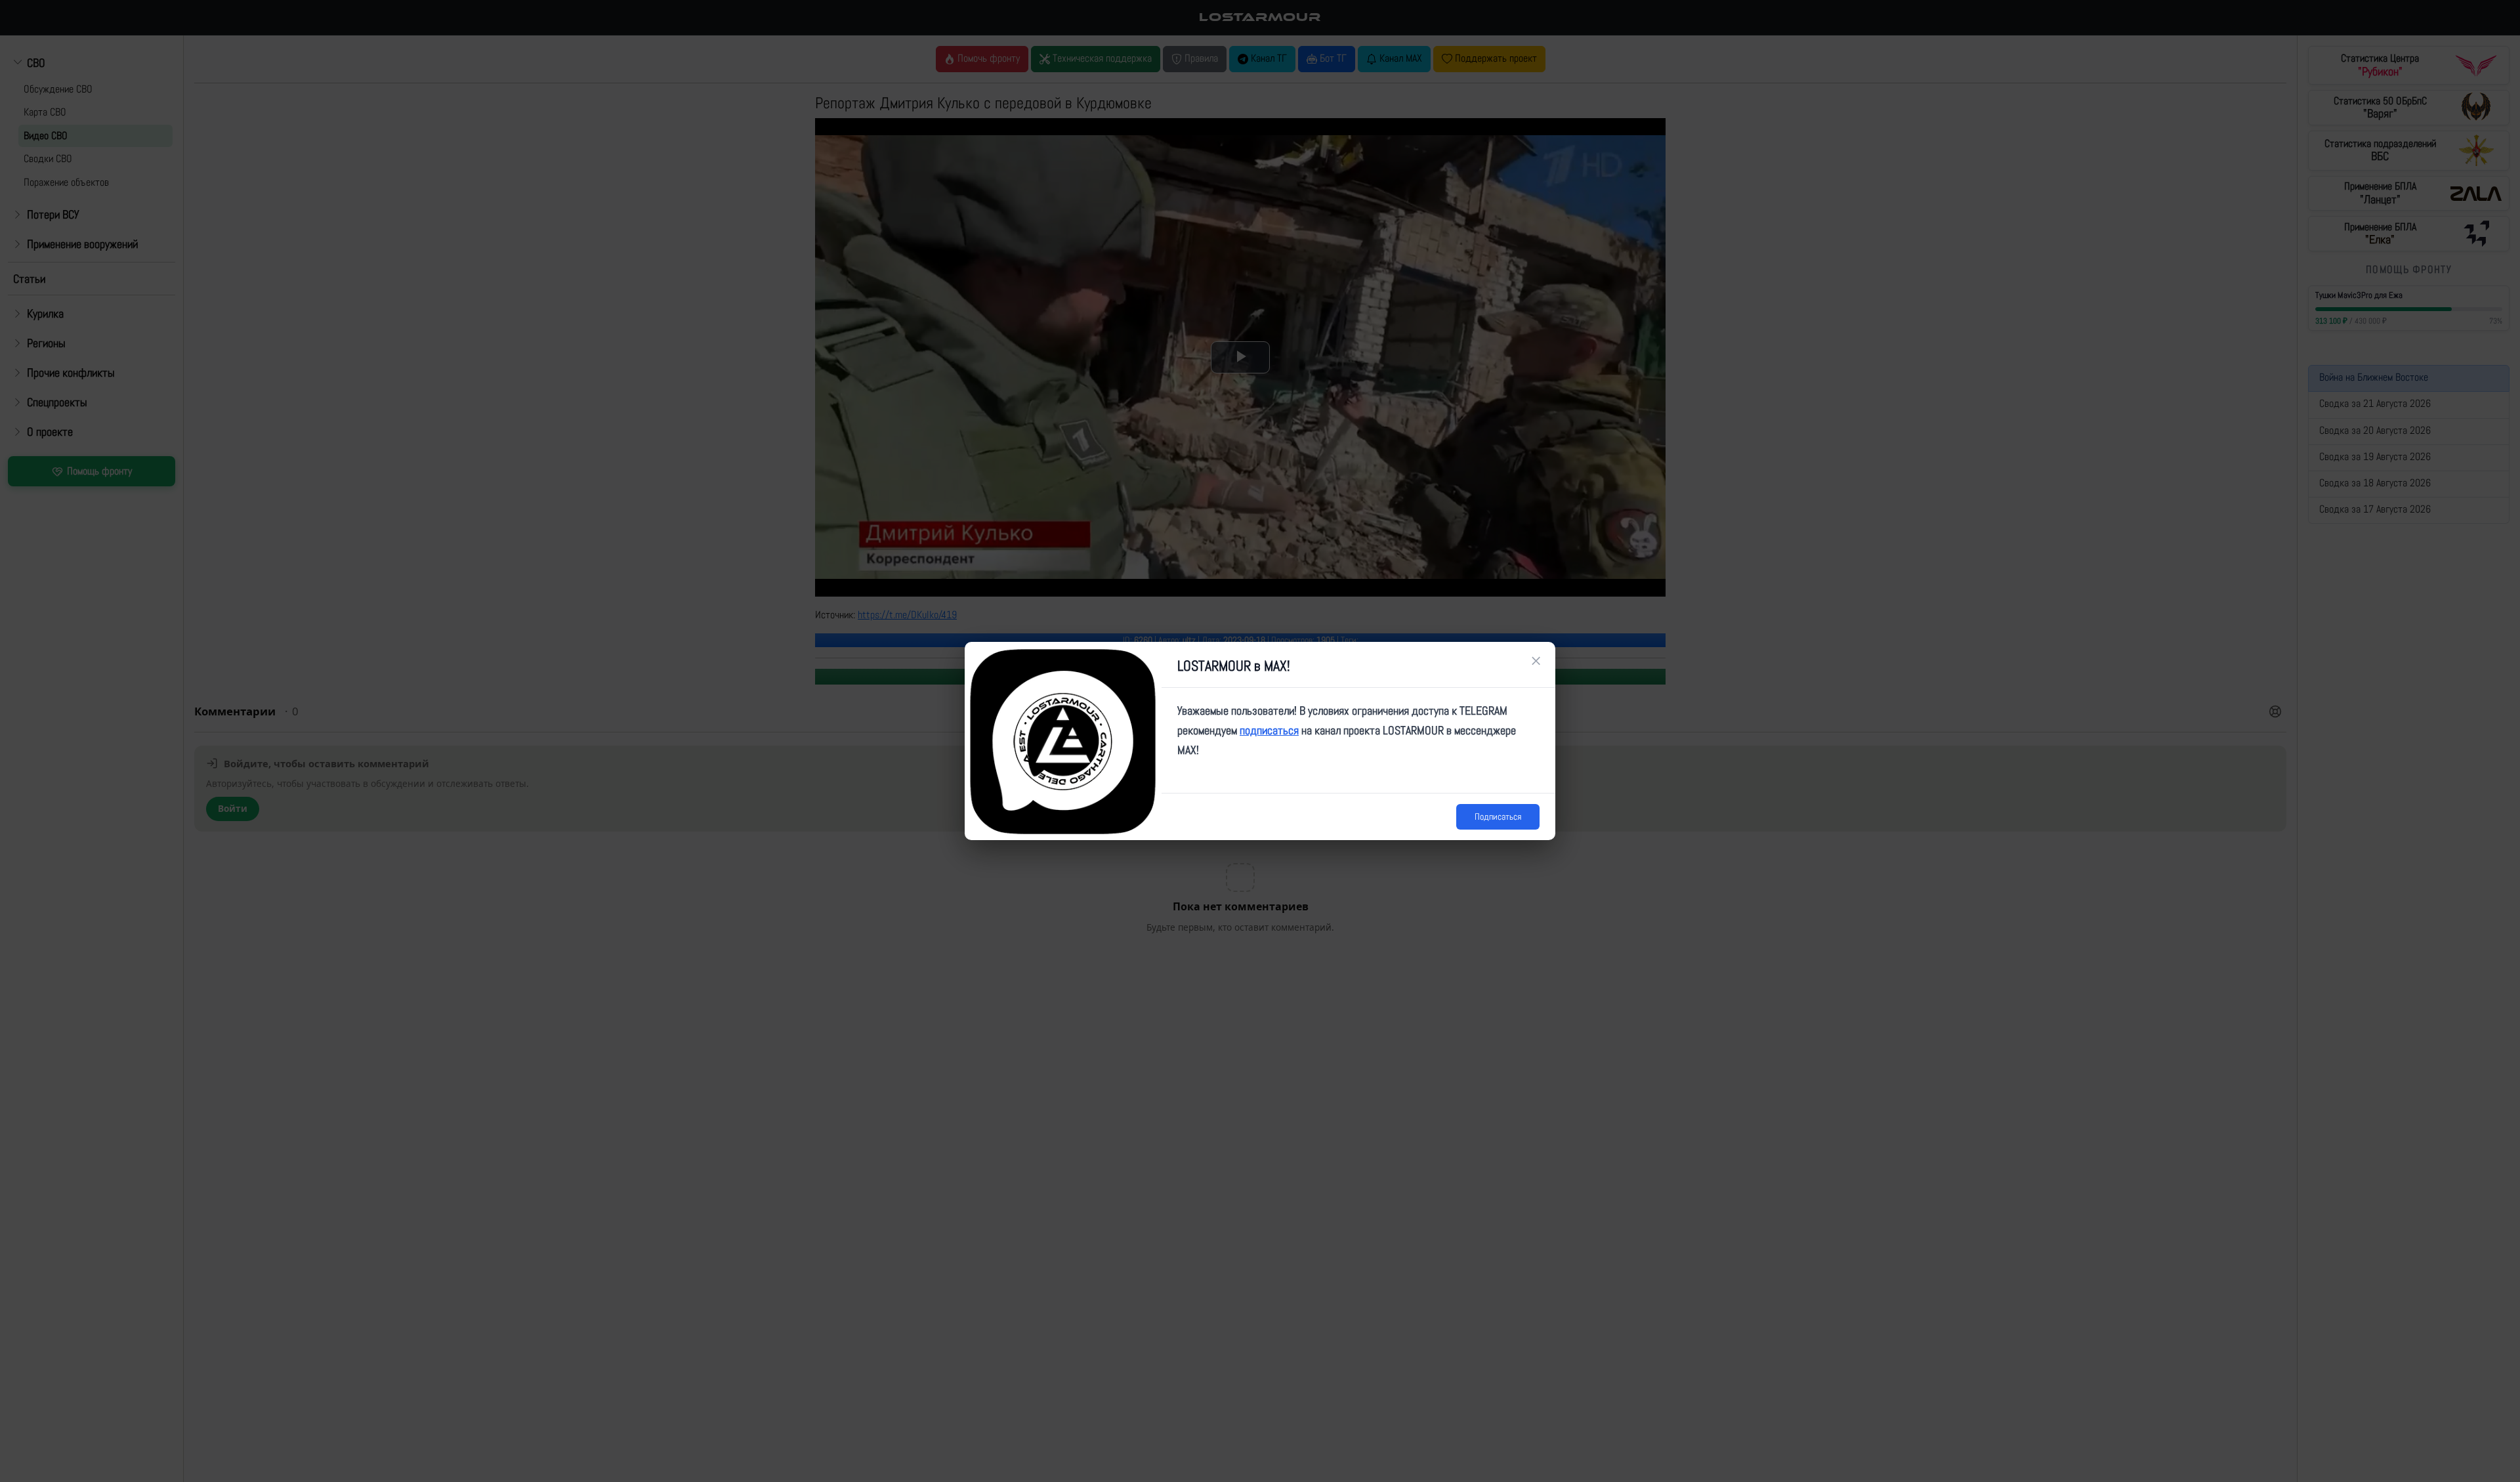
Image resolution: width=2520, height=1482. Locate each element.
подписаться (1269, 730)
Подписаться (1498, 816)
